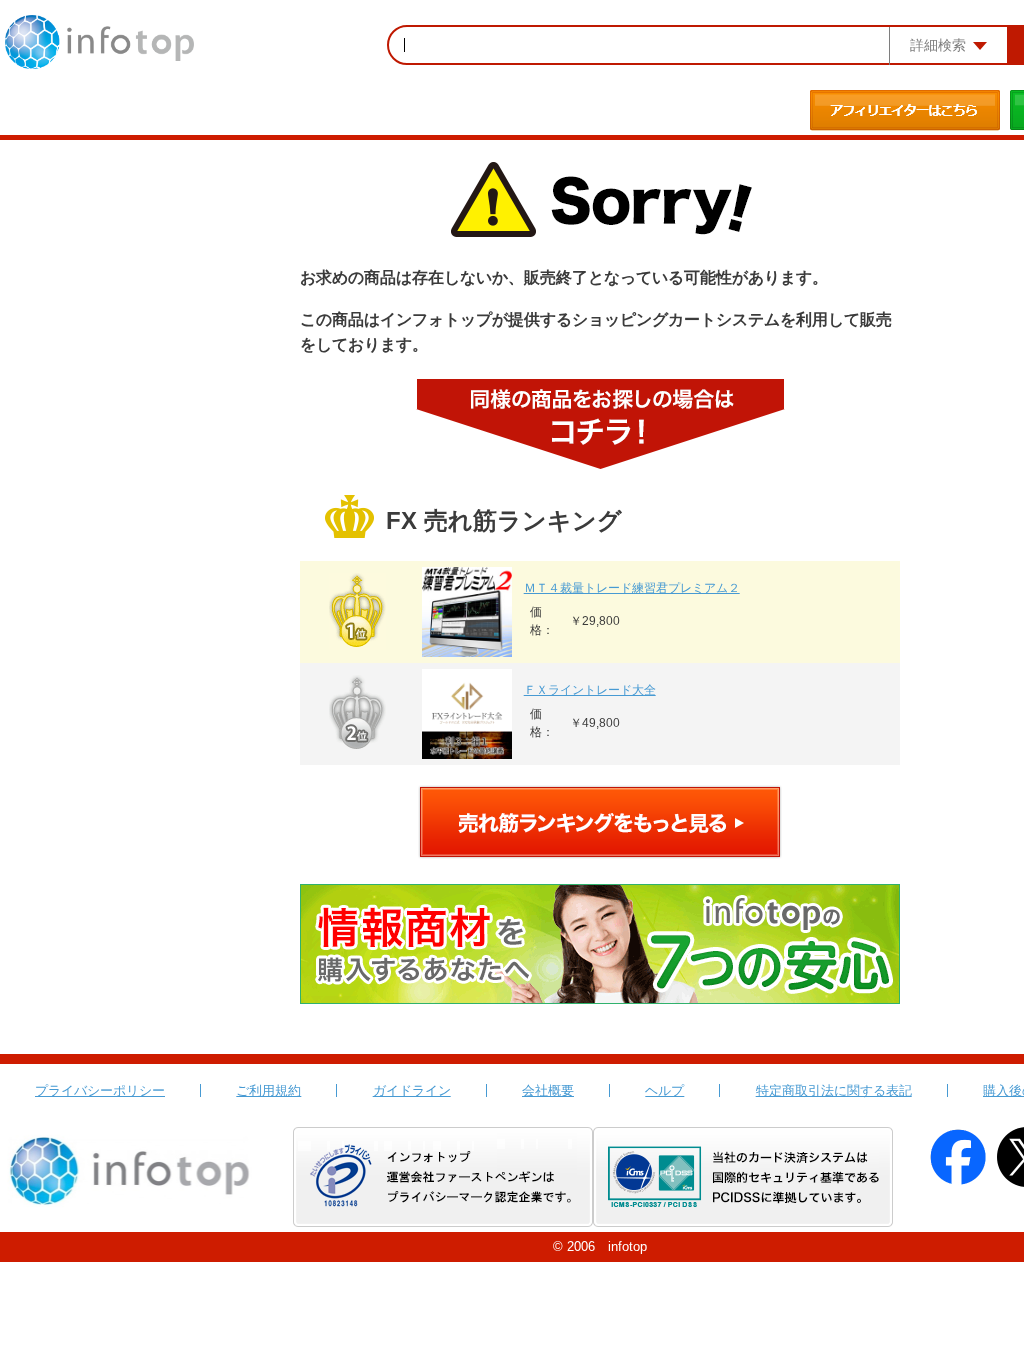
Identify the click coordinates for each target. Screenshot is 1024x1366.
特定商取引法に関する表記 (834, 1090)
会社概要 (548, 1090)
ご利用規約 (268, 1090)
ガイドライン (412, 1090)
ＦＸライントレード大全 (590, 690)
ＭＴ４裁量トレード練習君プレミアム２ (632, 588)
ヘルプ (664, 1090)
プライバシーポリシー (100, 1090)
